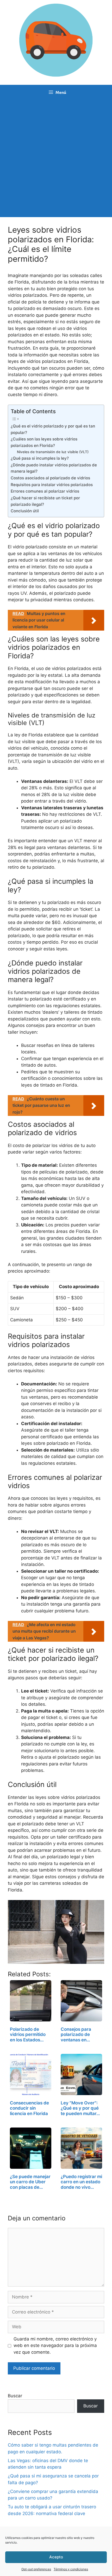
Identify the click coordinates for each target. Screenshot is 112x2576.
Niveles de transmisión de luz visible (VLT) (53, 452)
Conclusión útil (25, 511)
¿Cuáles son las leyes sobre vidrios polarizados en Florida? (44, 442)
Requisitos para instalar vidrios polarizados (52, 485)
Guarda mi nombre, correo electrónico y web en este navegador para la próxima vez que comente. (55, 2346)
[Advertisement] (56, 159)
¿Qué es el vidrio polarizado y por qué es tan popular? (53, 429)
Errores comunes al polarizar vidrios (45, 491)
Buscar (15, 2396)
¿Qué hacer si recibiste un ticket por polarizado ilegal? (45, 501)
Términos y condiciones (71, 2569)
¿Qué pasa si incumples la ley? (40, 458)
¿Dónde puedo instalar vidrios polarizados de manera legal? (54, 468)
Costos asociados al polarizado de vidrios (50, 478)
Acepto (56, 2557)
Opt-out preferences (36, 2569)
